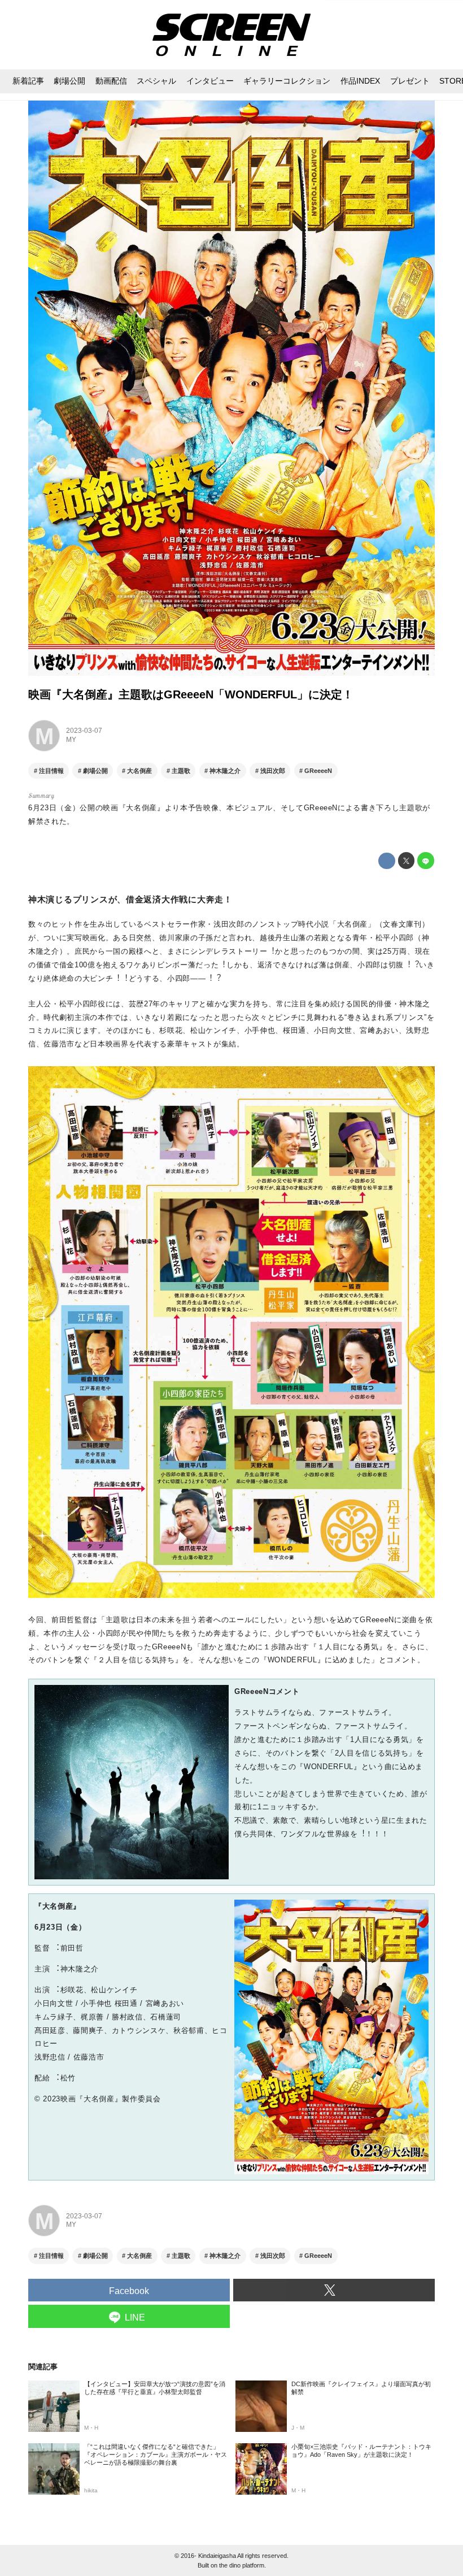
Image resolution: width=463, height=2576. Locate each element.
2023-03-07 (84, 731)
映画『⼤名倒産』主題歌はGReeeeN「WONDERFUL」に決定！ (191, 694)
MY (71, 740)
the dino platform (242, 2565)
